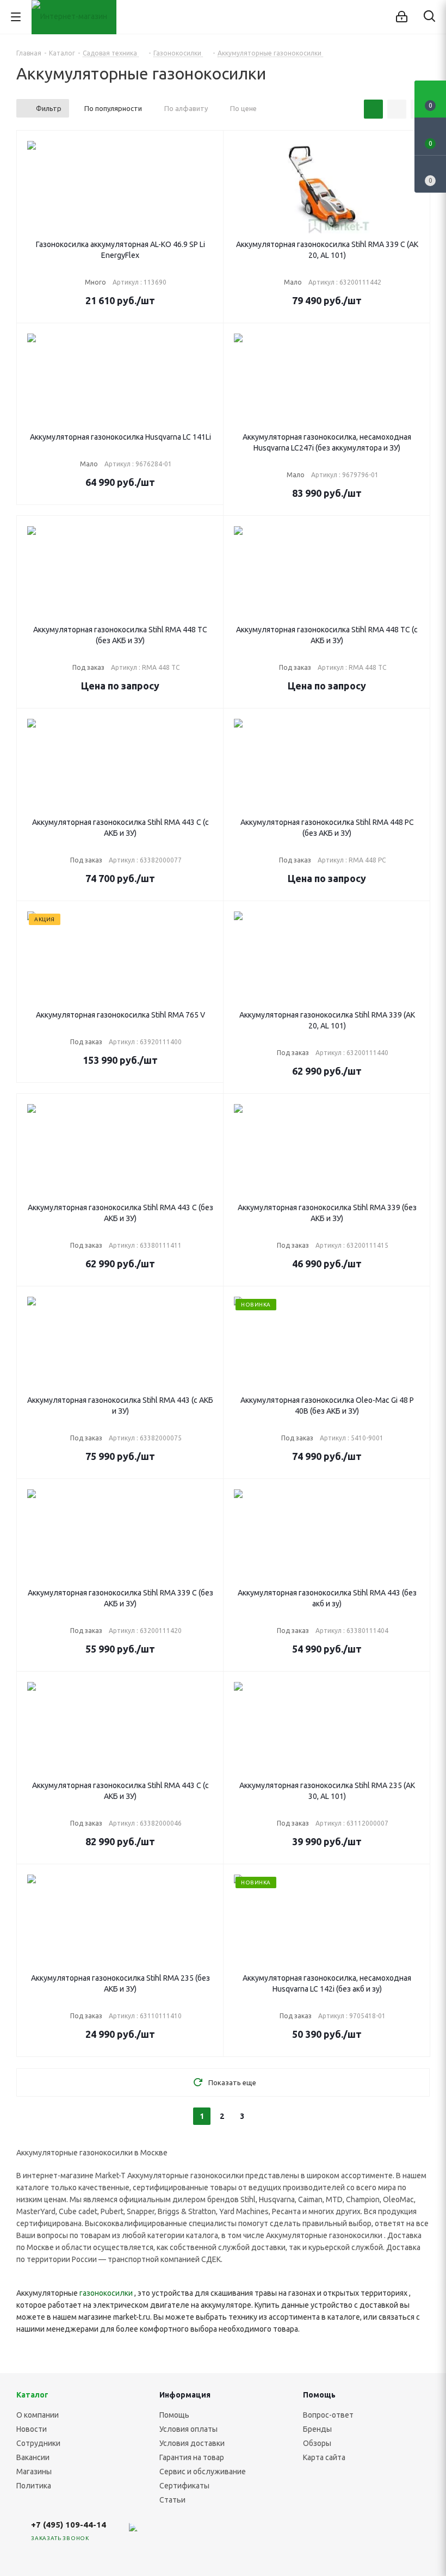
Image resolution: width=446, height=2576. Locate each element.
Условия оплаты (188, 2429)
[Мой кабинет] (402, 17)
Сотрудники (38, 2443)
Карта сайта (324, 2457)
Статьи (172, 2500)
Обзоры (317, 2443)
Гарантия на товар (192, 2457)
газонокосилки (106, 2293)
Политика (34, 2486)
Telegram (181, 2534)
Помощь (174, 2415)
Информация (185, 2395)
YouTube (208, 2534)
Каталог (32, 2395)
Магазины (34, 2472)
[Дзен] (127, 2534)
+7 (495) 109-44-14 (69, 2525)
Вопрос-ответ (328, 2415)
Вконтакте (154, 2534)
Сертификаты (184, 2486)
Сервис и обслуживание (203, 2472)
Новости (32, 2429)
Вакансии (33, 2457)
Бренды (317, 2429)
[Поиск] (429, 18)
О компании (38, 2415)
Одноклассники (236, 2534)
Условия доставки (192, 2443)
